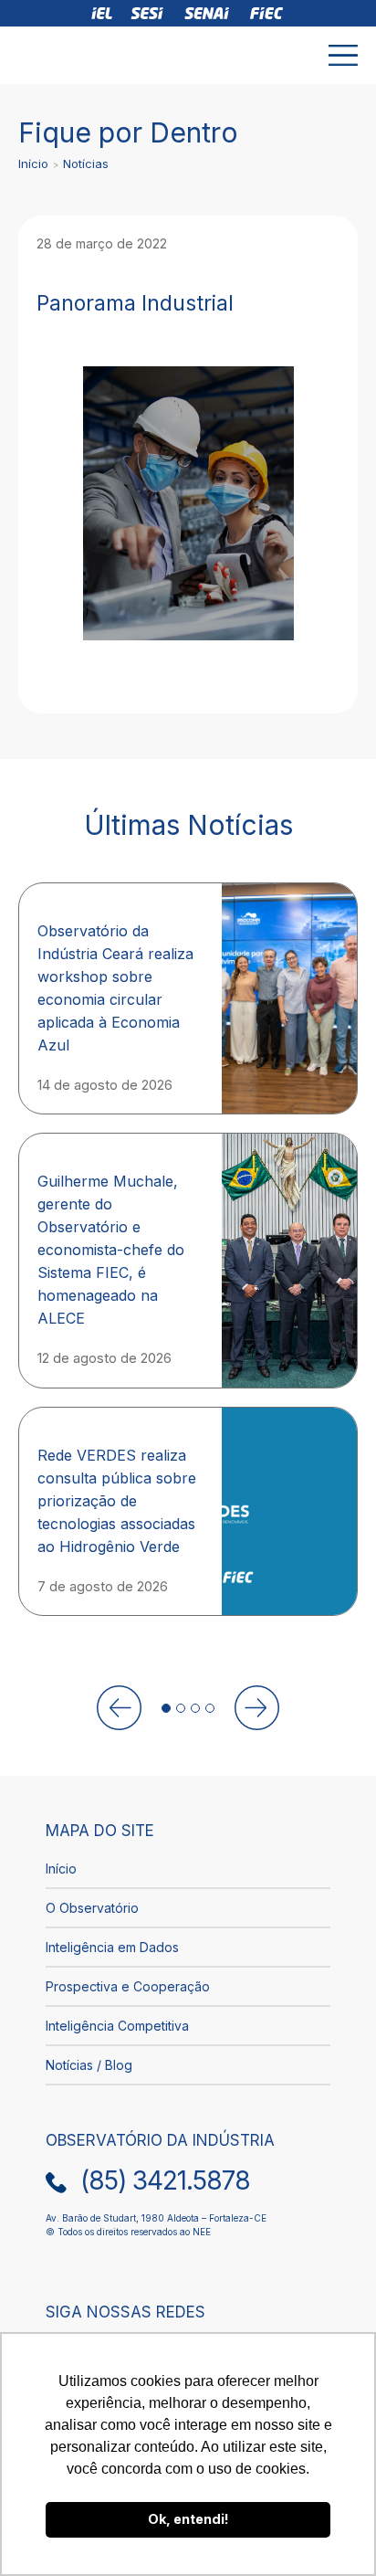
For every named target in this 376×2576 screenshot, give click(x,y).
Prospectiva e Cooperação (128, 1986)
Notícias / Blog (89, 2065)
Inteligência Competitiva (117, 2026)
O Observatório (92, 1908)
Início (33, 164)
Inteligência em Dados (112, 1947)
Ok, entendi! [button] (188, 2519)
